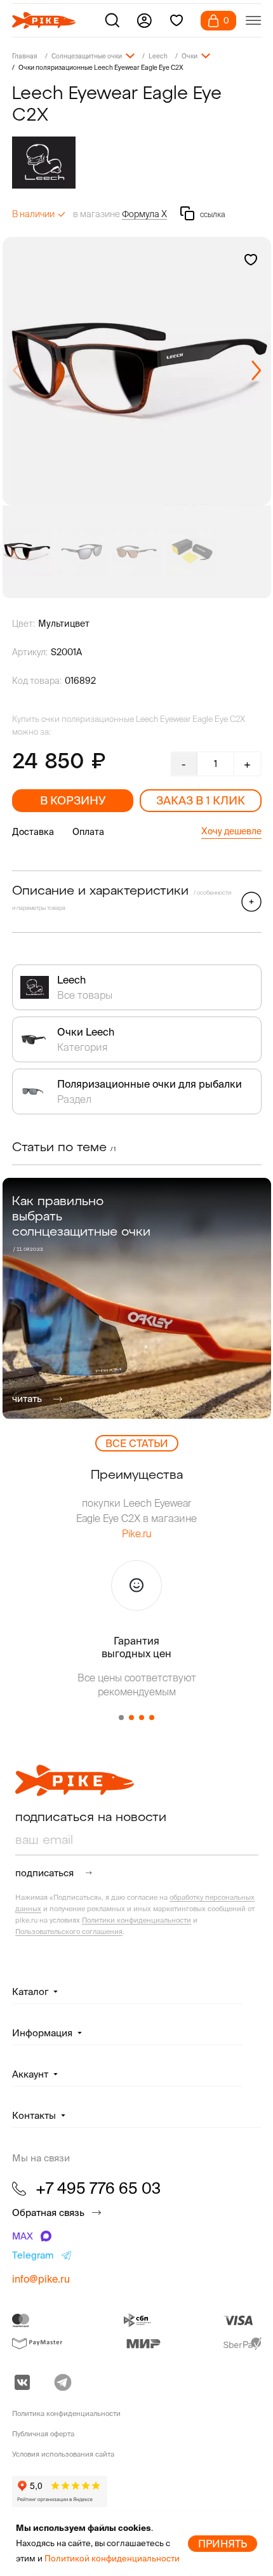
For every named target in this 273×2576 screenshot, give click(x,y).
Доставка (33, 832)
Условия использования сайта (63, 2454)
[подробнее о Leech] (137, 163)
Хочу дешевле (231, 831)
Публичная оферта (43, 2434)
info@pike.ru (41, 2279)
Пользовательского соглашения (69, 1932)
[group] (137, 371)
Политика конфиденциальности (66, 2413)
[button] (256, 371)
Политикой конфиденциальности (112, 2559)
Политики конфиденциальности (136, 1920)
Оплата (88, 832)
